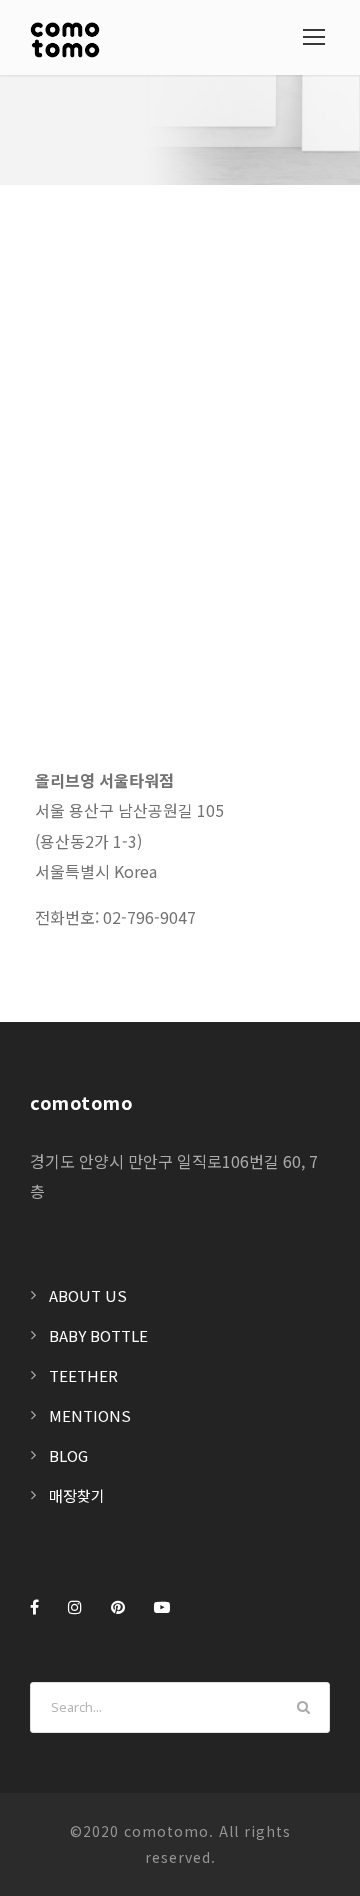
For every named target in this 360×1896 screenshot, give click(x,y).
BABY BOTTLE (98, 1335)
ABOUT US (88, 1295)
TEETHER (83, 1375)
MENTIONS (90, 1415)
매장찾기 (77, 1495)
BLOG (68, 1455)
